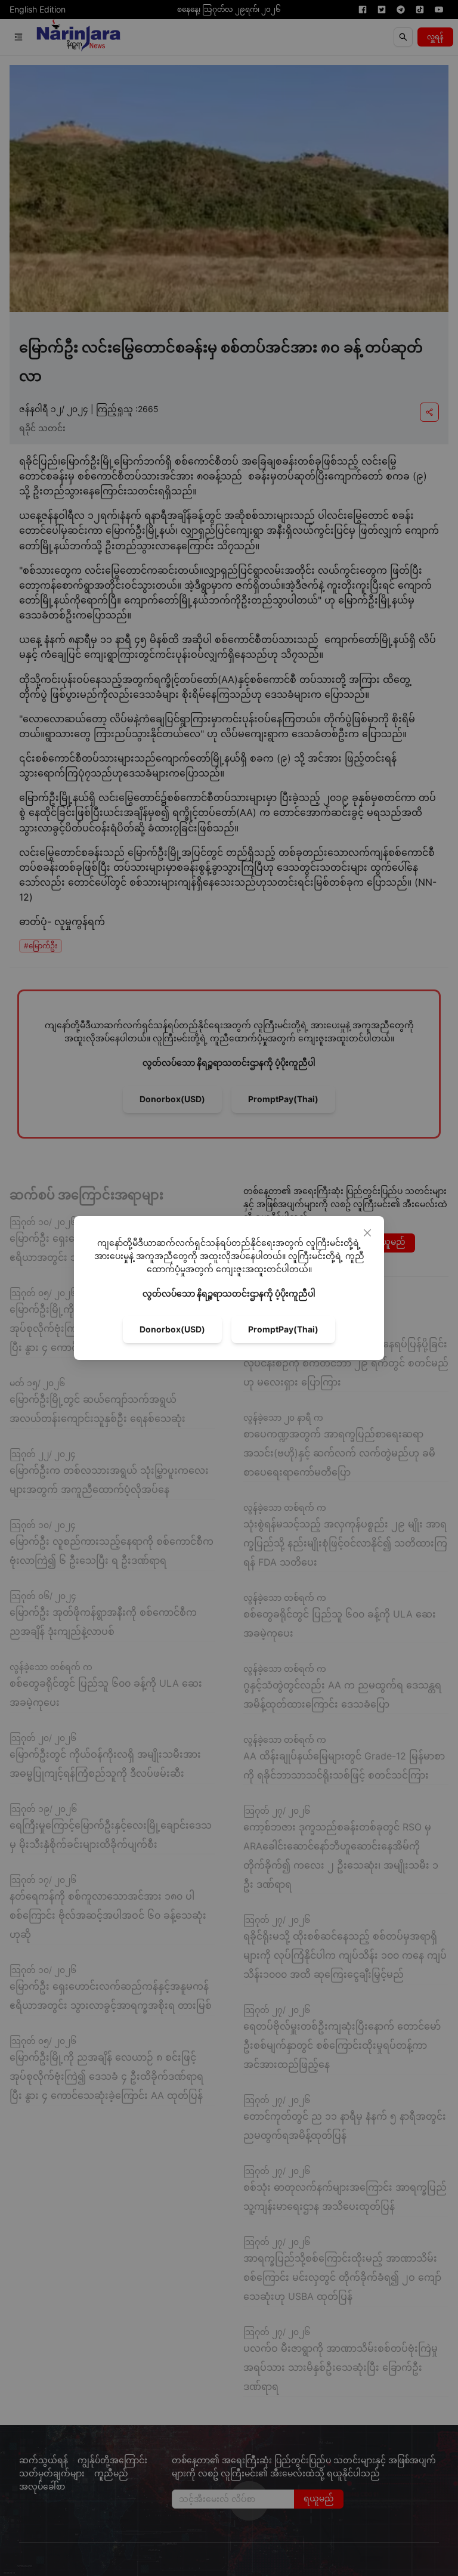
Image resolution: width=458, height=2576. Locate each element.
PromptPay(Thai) (283, 1329)
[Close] (367, 1233)
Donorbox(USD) (172, 1329)
